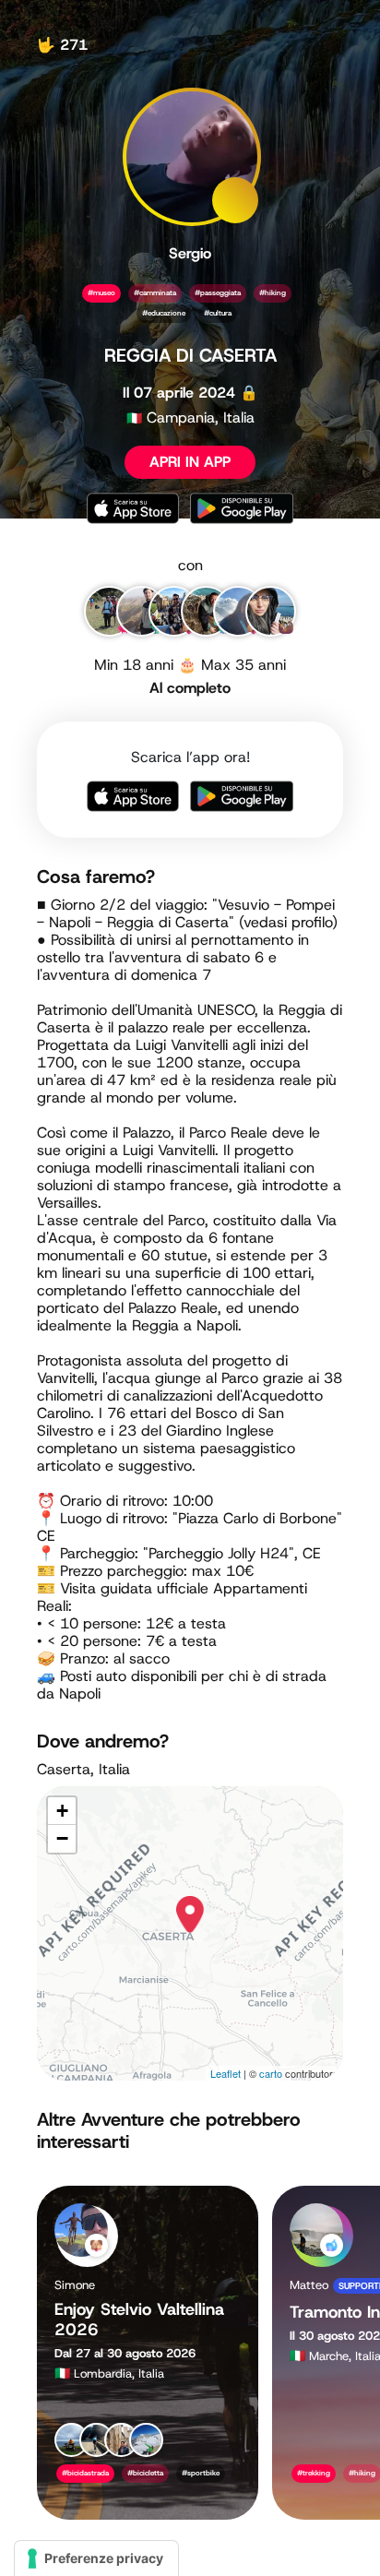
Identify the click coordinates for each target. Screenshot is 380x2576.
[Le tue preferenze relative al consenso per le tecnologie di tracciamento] (96, 2558)
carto (271, 2073)
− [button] (62, 1838)
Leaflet (226, 2073)
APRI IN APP (190, 462)
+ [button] (62, 1811)
